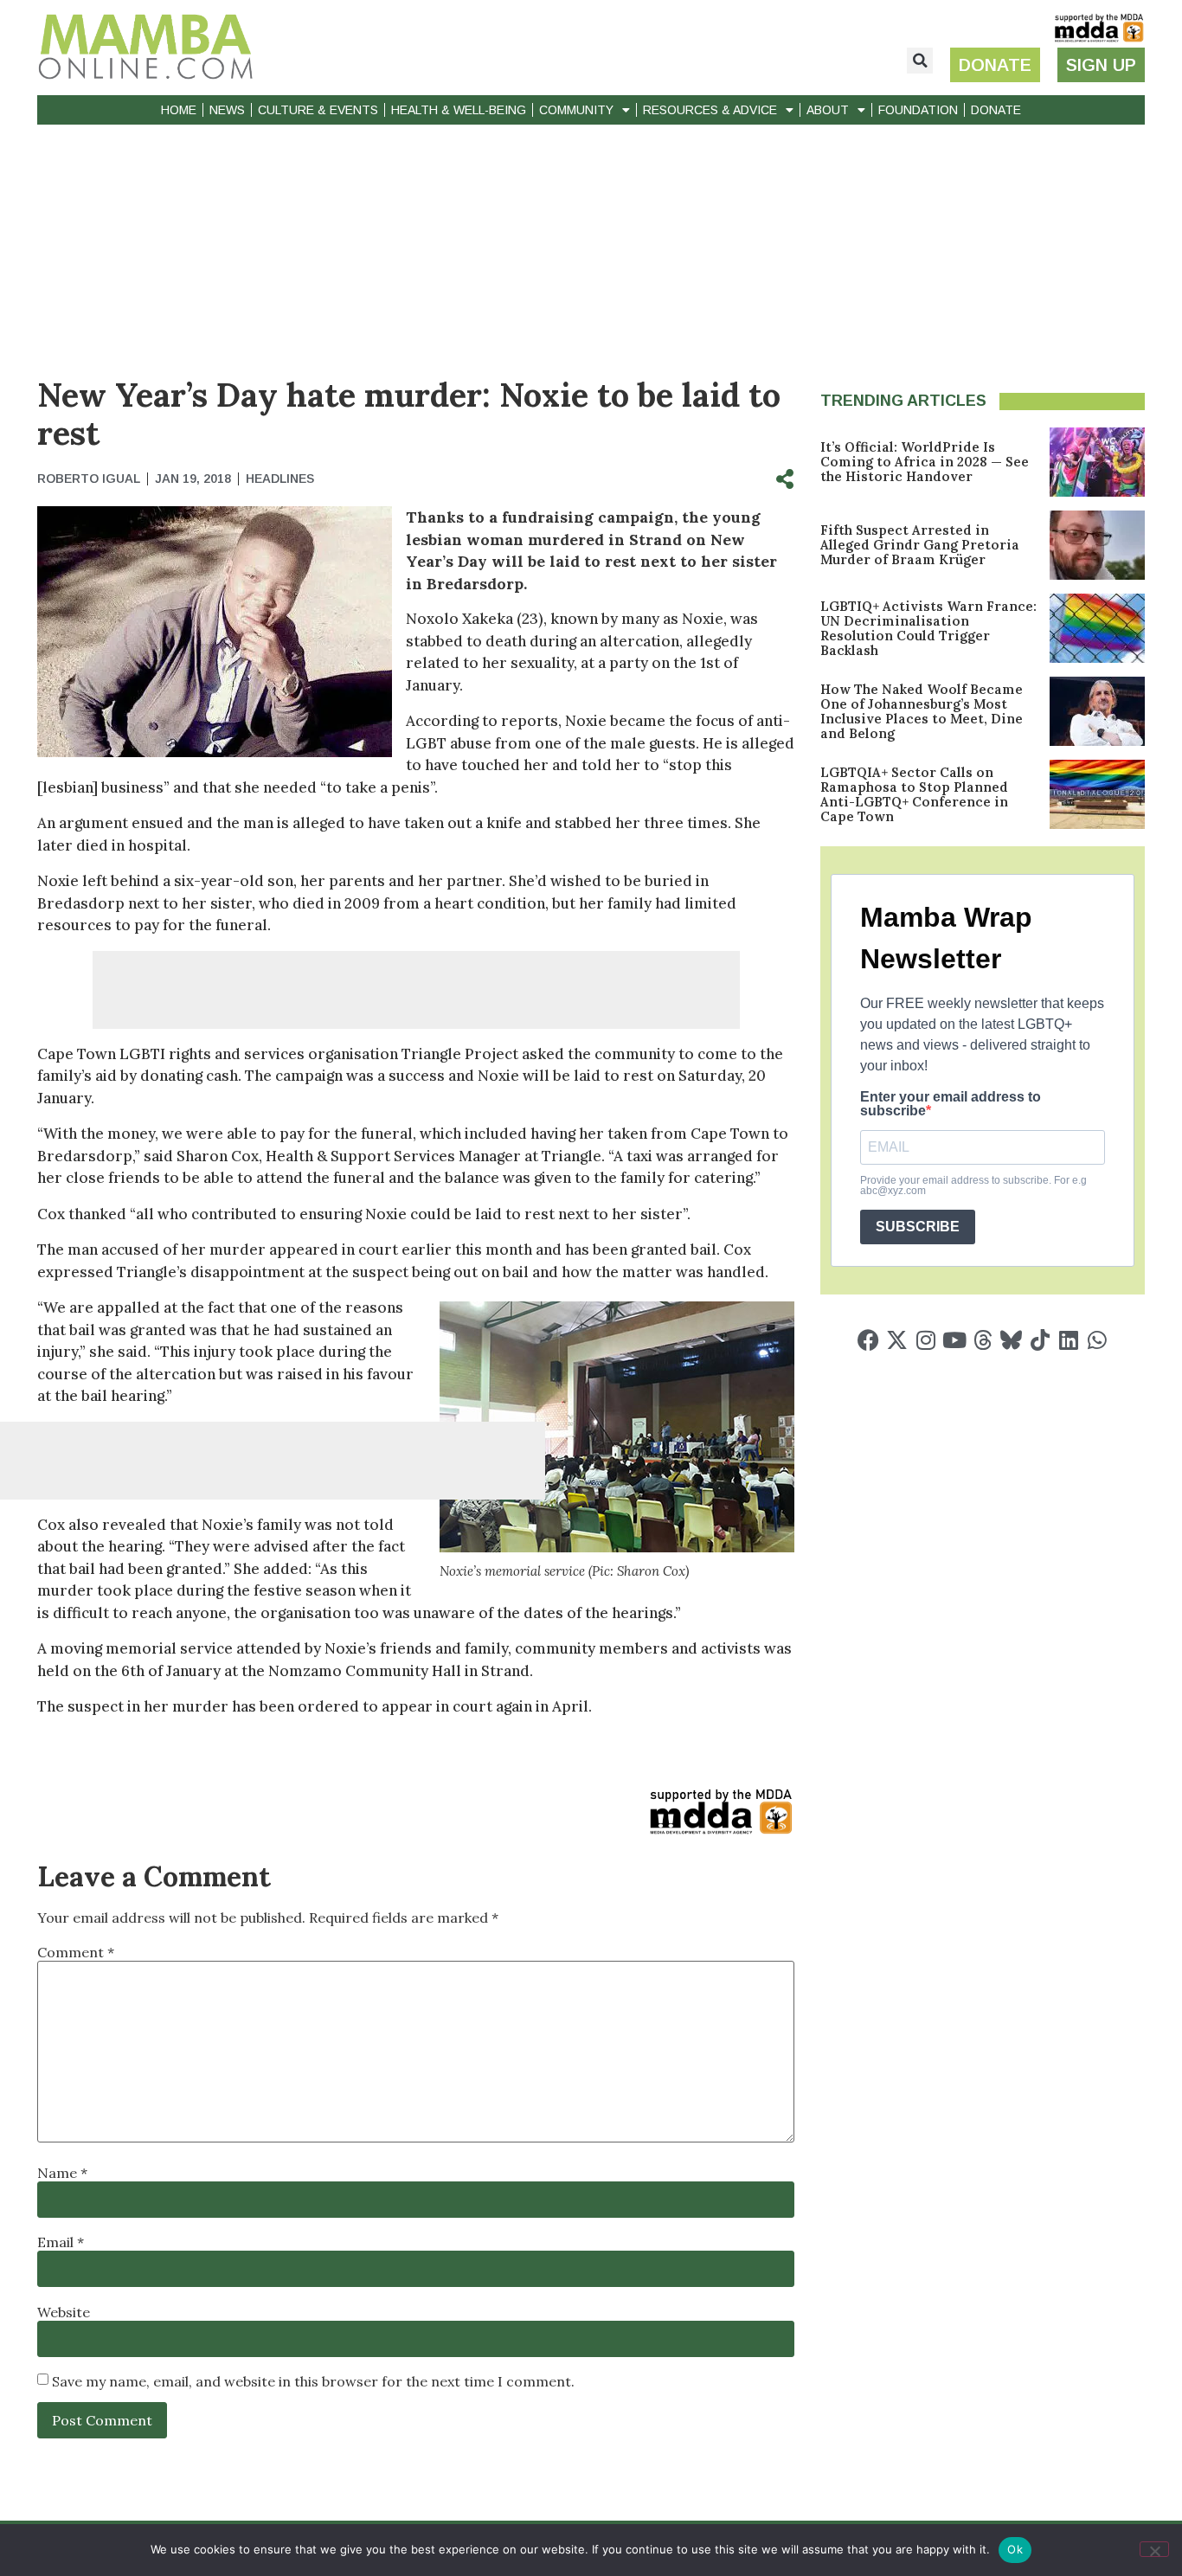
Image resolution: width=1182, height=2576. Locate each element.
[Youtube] (954, 1340)
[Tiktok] (1040, 1340)
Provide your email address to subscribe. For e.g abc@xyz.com (973, 1185)
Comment (76, 1952)
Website (64, 2312)
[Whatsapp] (1097, 1340)
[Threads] (983, 1340)
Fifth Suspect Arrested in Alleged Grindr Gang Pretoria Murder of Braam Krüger (920, 545)
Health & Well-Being (459, 110)
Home (179, 110)
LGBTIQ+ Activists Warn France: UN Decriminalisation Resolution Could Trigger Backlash (928, 628)
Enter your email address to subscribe (951, 1104)
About (828, 110)
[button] (920, 61)
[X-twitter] (897, 1340)
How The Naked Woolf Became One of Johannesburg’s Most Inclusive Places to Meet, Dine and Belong (922, 711)
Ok (1015, 2549)
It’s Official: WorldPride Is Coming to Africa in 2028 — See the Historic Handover (925, 462)
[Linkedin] (1068, 1340)
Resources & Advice (710, 110)
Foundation (918, 110)
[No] (1154, 2549)
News (227, 110)
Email (61, 2242)
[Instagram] (925, 1340)
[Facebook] (868, 1340)
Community (576, 110)
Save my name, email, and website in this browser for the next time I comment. (313, 2381)
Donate (996, 110)
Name (62, 2173)
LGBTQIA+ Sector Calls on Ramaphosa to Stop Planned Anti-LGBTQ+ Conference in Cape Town (914, 794)
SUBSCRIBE (918, 1227)
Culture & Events (318, 110)
